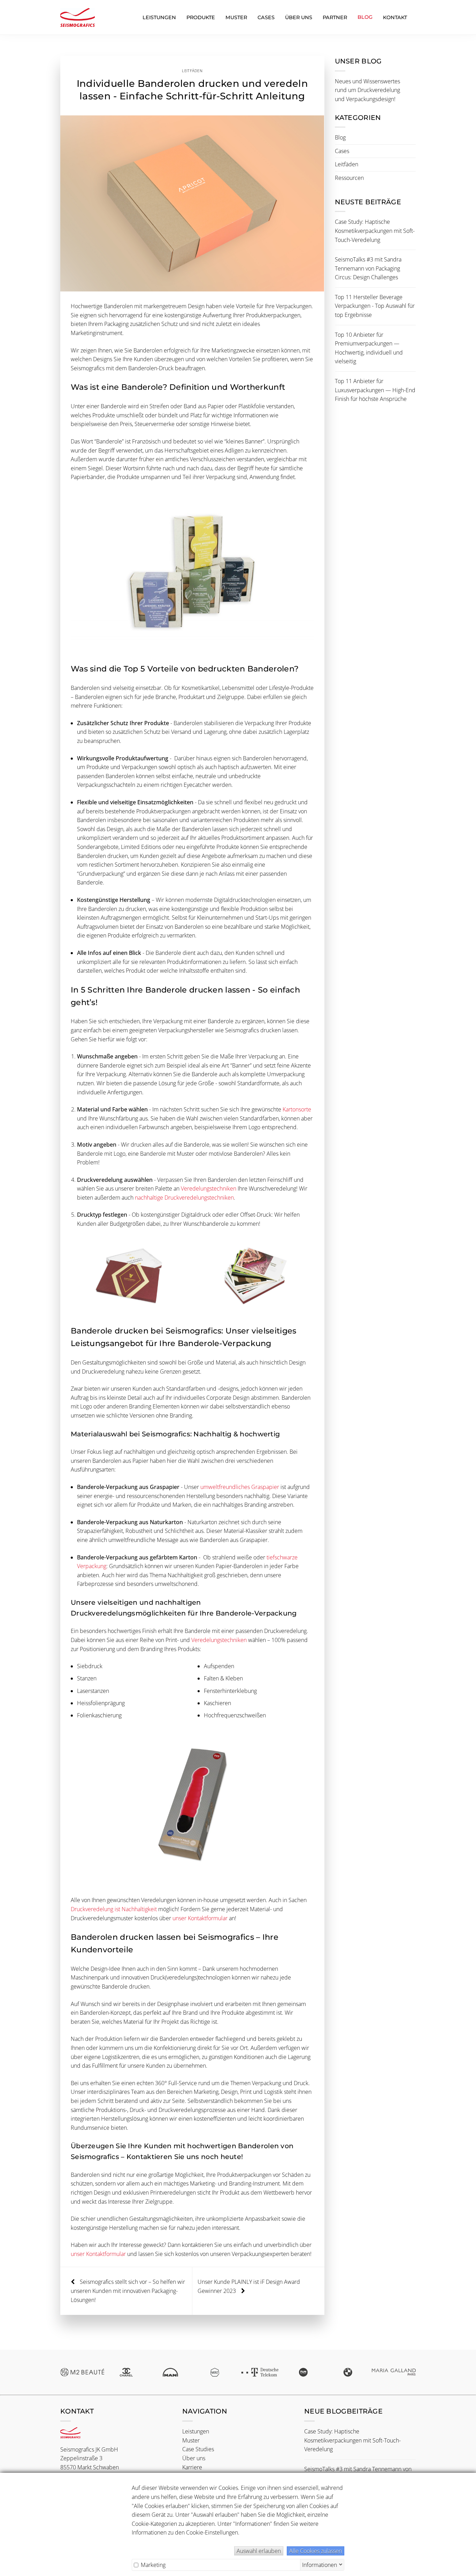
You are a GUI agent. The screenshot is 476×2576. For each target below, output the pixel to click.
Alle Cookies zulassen (316, 2551)
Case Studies (198, 2449)
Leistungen (159, 17)
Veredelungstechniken (209, 1188)
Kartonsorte (297, 1109)
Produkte (201, 17)
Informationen (320, 2564)
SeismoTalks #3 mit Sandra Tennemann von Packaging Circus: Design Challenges (368, 268)
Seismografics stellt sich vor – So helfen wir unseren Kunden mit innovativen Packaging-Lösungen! (128, 2291)
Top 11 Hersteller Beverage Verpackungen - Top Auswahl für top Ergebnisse (375, 306)
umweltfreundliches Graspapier (240, 1487)
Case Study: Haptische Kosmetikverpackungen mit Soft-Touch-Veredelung (375, 231)
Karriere (192, 2467)
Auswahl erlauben (259, 2551)
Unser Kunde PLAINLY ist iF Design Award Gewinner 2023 (249, 2286)
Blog (340, 137)
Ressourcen (349, 178)
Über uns (299, 17)
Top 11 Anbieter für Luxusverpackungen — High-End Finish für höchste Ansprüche (375, 390)
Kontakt (395, 17)
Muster (236, 17)
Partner (335, 17)
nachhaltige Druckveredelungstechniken (184, 1198)
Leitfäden (192, 71)
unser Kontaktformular (200, 1918)
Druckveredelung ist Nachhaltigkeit (114, 1909)
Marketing (152, 2565)
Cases (266, 17)
